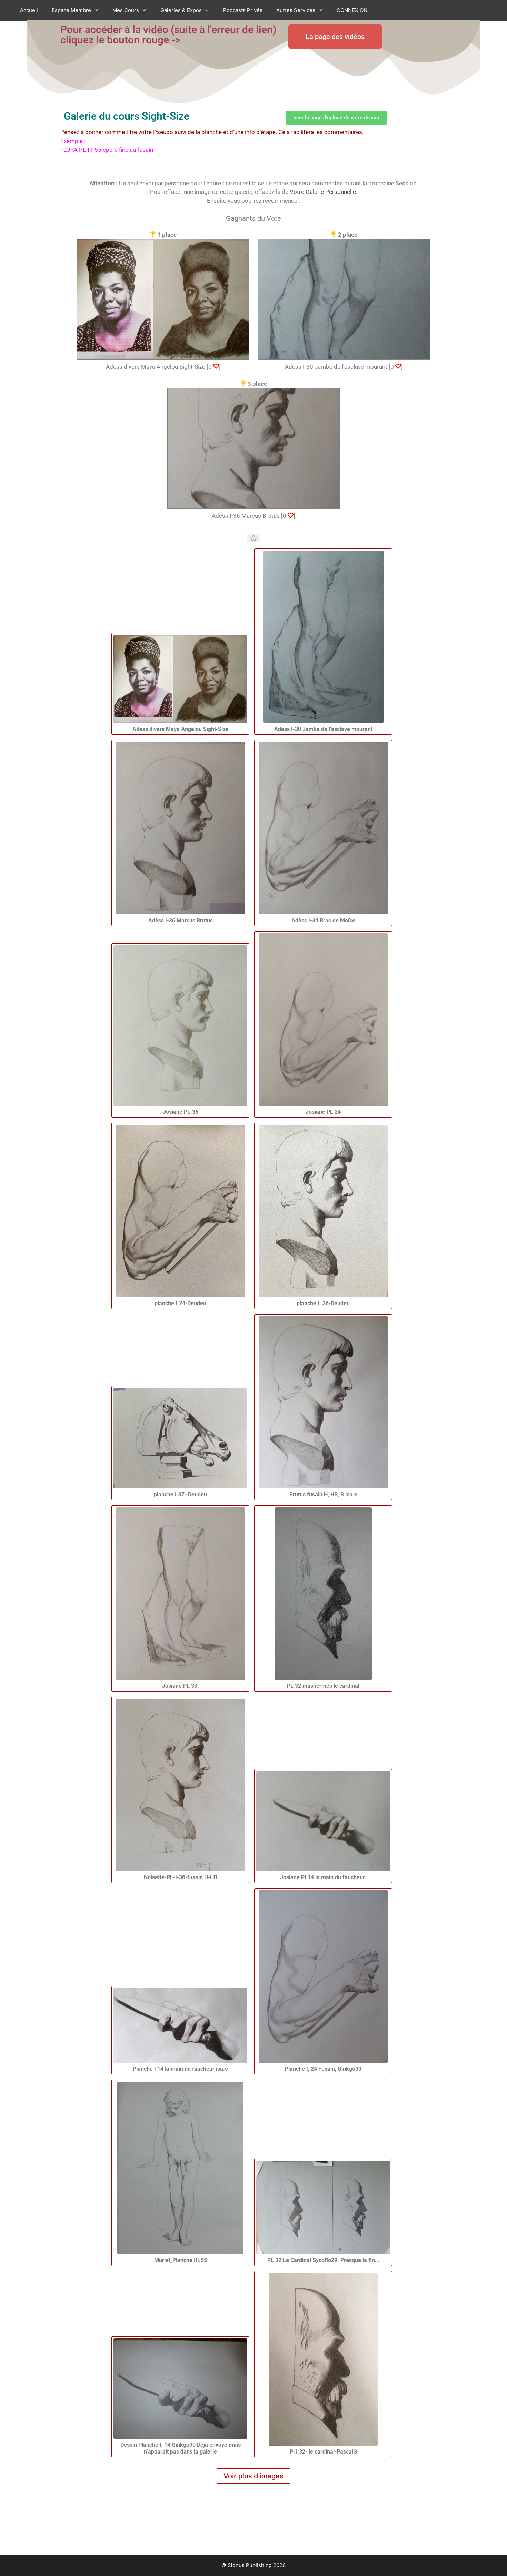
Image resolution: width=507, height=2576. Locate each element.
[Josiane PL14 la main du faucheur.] (323, 1821)
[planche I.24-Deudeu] (180, 1211)
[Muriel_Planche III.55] (180, 2168)
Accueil (29, 10)
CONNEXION (352, 10)
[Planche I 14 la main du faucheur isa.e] (180, 2025)
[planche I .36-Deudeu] (323, 1211)
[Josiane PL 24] (323, 1020)
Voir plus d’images (254, 2476)
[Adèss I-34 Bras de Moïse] (323, 828)
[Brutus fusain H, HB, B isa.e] (323, 1402)
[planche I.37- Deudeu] (180, 1438)
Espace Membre (71, 10)
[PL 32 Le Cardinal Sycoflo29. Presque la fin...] (323, 2207)
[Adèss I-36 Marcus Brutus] (180, 828)
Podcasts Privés (243, 10)
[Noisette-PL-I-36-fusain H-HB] (180, 1785)
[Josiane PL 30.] (180, 1594)
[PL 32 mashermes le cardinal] (323, 1594)
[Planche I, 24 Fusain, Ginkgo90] (323, 1976)
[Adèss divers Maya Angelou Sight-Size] (180, 679)
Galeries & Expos (181, 10)
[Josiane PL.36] (180, 1026)
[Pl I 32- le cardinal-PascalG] (323, 2359)
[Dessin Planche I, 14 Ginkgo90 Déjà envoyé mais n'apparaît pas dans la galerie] (180, 2389)
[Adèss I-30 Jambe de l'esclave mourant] (323, 637)
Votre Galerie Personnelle (323, 192)
